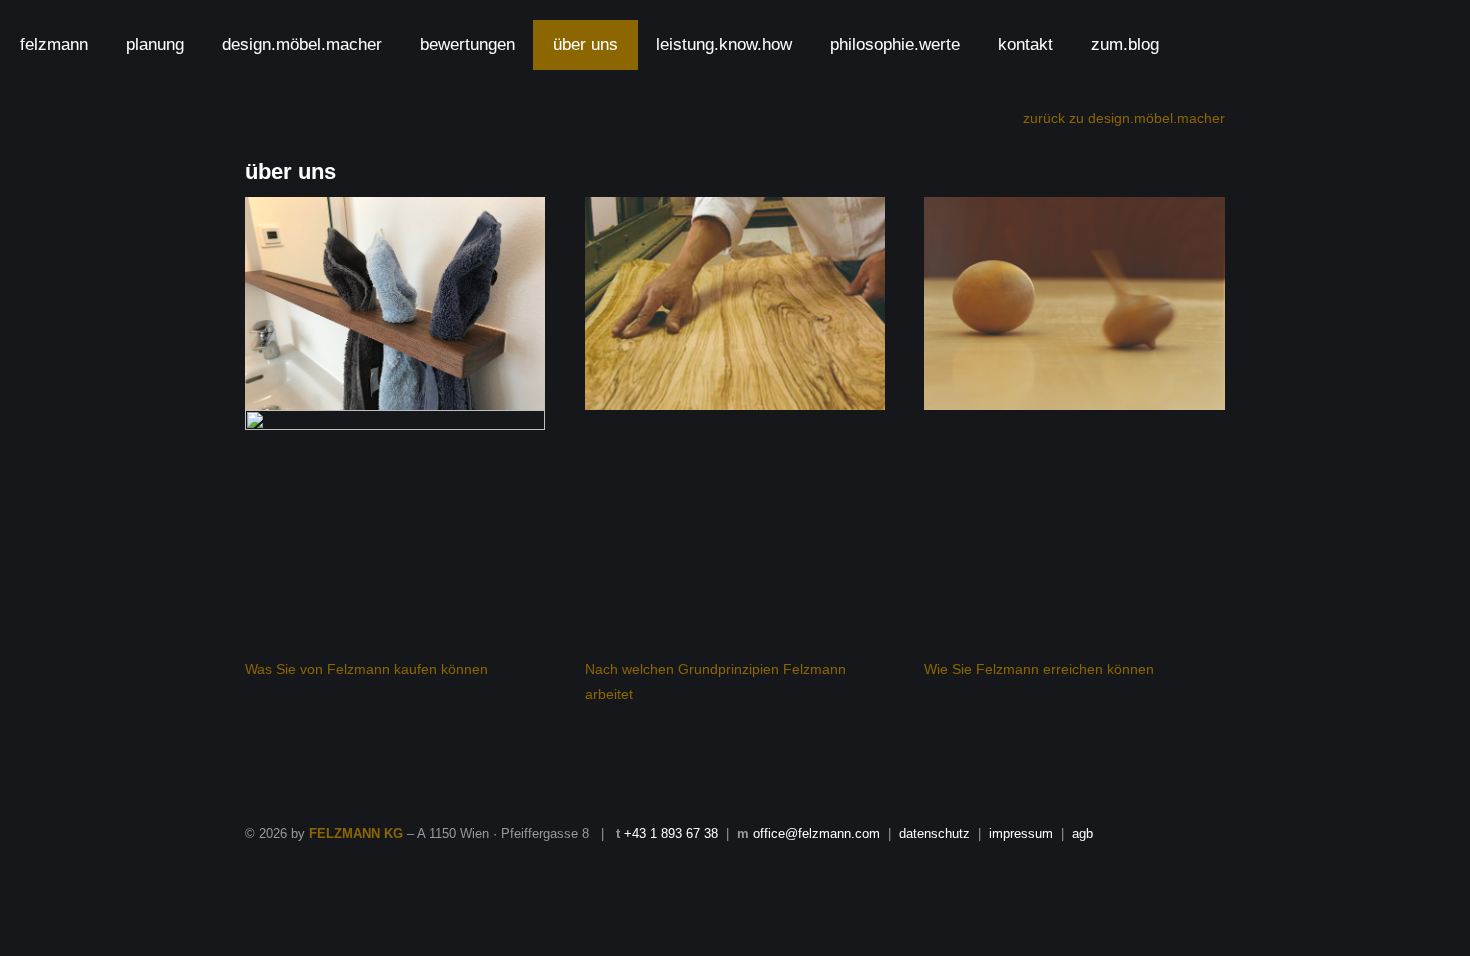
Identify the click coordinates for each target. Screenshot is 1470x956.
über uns (585, 44)
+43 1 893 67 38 (671, 834)
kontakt (1025, 44)
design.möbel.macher (302, 44)
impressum (1021, 834)
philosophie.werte (895, 44)
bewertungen (467, 44)
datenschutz (934, 834)
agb (1082, 834)
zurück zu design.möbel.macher (1124, 118)
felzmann (54, 44)
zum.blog (1125, 44)
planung (155, 44)
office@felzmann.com (816, 834)
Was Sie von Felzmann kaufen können (366, 669)
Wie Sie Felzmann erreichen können (1039, 669)
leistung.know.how (724, 44)
